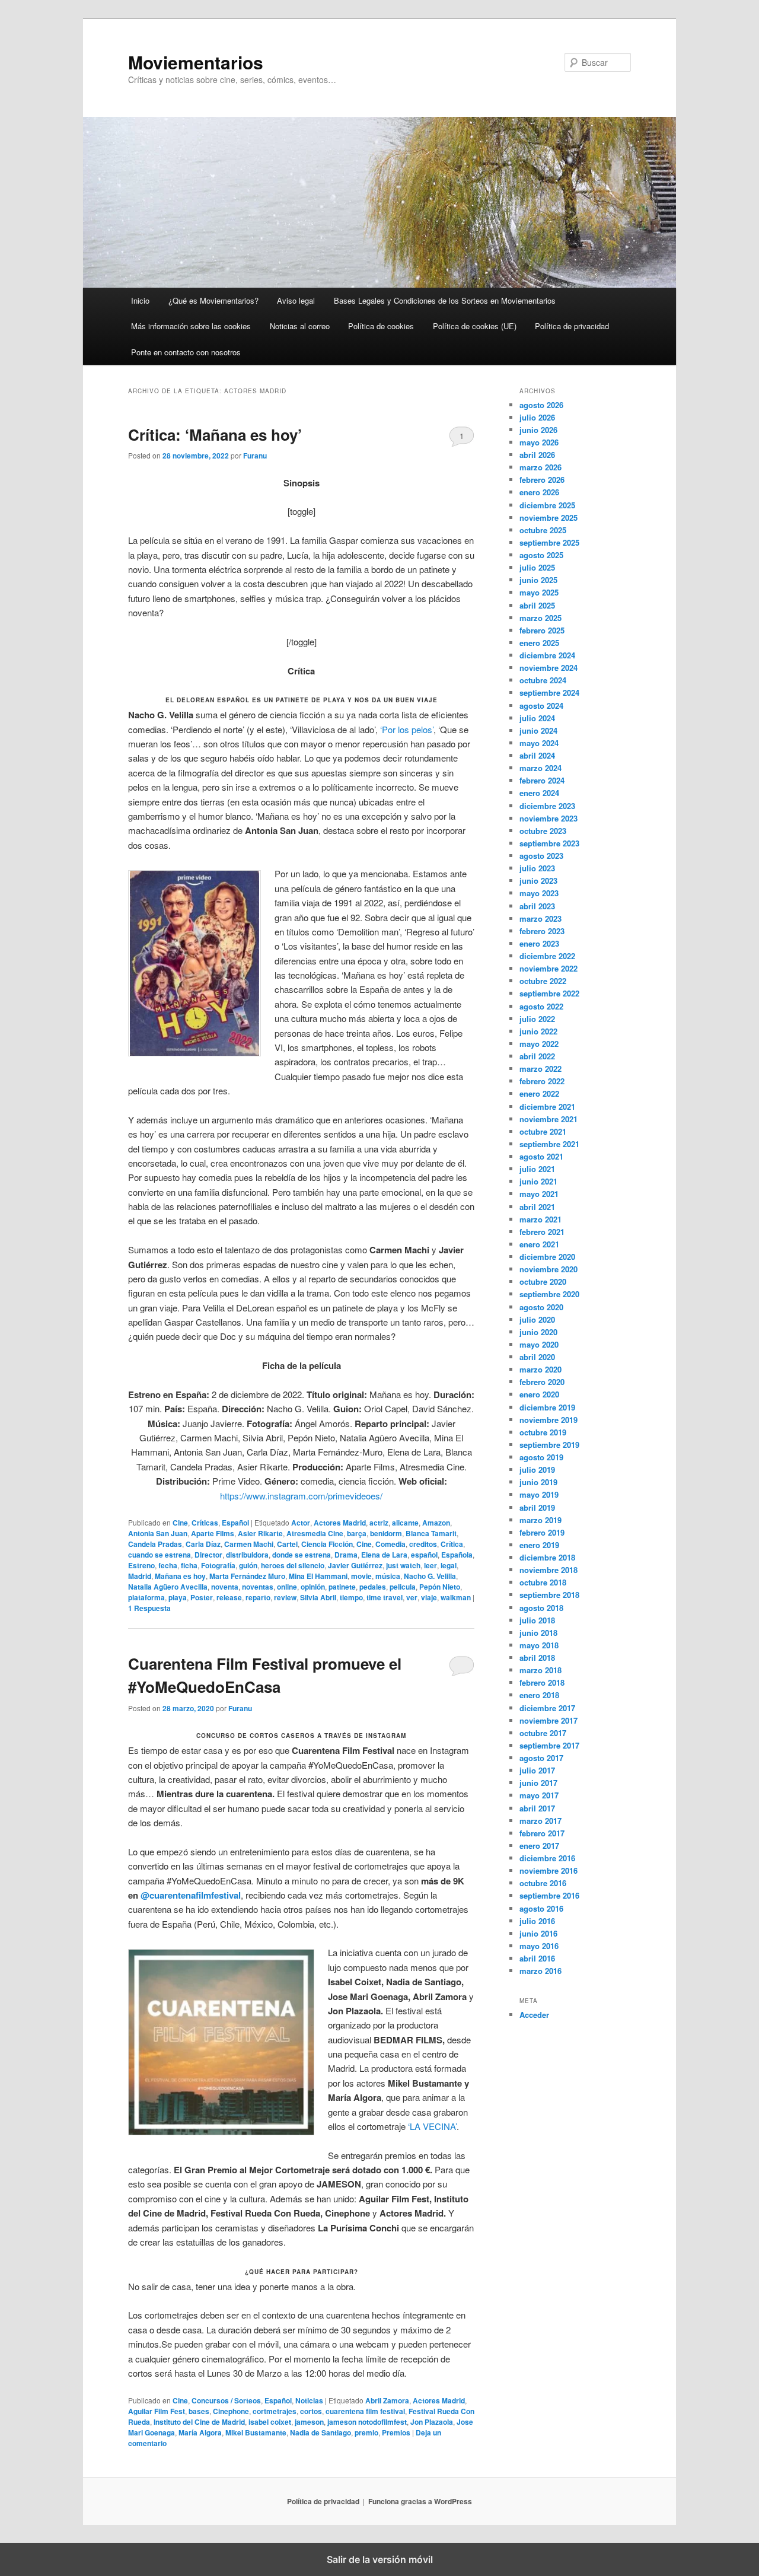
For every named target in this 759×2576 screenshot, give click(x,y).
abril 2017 (537, 1808)
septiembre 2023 (549, 843)
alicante (405, 1523)
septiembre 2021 (549, 1144)
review (285, 1597)
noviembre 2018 (548, 1570)
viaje (429, 1597)
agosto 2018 (541, 1608)
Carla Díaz (203, 1544)
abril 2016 (537, 1958)
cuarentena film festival (365, 2411)
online (287, 1587)
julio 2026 (537, 417)
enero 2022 (539, 1093)
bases (199, 2411)
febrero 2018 (542, 1682)
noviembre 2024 (548, 668)
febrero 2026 (542, 480)
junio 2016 (538, 1933)
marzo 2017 (540, 1821)
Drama (346, 1555)
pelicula (403, 1587)
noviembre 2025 (548, 518)
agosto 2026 (541, 405)
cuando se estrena (160, 1555)
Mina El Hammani (318, 1576)
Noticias (309, 2400)
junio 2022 (538, 1031)
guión (248, 1565)
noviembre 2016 (548, 1870)
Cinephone (231, 2411)
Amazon (436, 1523)
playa (178, 1597)
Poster (202, 1597)
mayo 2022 (539, 1044)
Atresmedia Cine (315, 1533)
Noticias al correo (300, 326)
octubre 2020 (543, 1281)
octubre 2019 (543, 1432)
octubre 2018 (543, 1582)
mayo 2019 (539, 1494)
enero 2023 (539, 943)
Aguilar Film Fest (157, 2411)
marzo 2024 (540, 768)
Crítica (452, 1544)
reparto (258, 1597)
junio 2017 (538, 1783)
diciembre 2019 (547, 1407)
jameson (309, 2422)
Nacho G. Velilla (430, 1576)
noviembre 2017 (548, 1720)
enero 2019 (539, 1545)
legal (449, 1565)
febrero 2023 (542, 931)
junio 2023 (538, 881)
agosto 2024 (541, 706)
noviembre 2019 (548, 1420)
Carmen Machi (249, 1544)
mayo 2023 (539, 893)
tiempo (351, 1597)
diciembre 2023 (547, 806)
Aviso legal (296, 300)
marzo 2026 (540, 467)
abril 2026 (537, 455)
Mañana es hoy (180, 1576)
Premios (396, 2432)
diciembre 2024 (547, 655)
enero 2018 (539, 1695)
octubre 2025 (543, 530)
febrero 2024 (542, 780)
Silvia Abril (318, 1597)
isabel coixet (270, 2422)
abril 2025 (537, 605)
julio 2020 (537, 1319)
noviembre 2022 (548, 968)
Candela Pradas (155, 1544)
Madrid (140, 1576)
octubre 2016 (543, 1883)
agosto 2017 (541, 1758)
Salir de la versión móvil (380, 2559)
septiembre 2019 (549, 1445)
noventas (258, 1587)
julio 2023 (537, 868)
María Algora (200, 2432)
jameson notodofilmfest (367, 2422)
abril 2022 (537, 1056)
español (424, 1555)
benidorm (386, 1533)
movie (361, 1576)
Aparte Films (213, 1533)
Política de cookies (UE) (475, 326)
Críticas (205, 1523)
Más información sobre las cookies (191, 326)
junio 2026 (538, 430)
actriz (379, 1523)
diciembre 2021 (547, 1106)
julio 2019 (537, 1470)
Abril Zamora (387, 2400)
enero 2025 (539, 643)
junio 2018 (538, 1633)
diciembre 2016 (547, 1858)
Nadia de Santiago (320, 2432)
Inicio (140, 300)
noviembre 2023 (548, 818)
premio (366, 2432)
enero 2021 (539, 1244)
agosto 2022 (541, 1006)
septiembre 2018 (549, 1595)
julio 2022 (537, 1019)
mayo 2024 (539, 743)
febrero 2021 (542, 1232)
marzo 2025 (540, 618)
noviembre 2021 (548, 1119)
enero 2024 (539, 793)
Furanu (255, 456)
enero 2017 (539, 1846)
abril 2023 (537, 906)
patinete (342, 1587)
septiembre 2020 (549, 1294)
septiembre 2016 (549, 1895)
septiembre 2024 (549, 692)
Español (235, 1523)
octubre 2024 (543, 680)
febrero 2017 (542, 1833)
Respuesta (149, 1608)
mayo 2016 (539, 1946)
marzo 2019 (540, 1520)
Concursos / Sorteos (226, 2400)
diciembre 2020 (547, 1257)
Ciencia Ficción (327, 1544)
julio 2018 (537, 1620)
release (229, 1597)
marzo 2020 (540, 1369)
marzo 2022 (540, 1069)
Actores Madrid (340, 1523)
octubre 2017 (543, 1733)
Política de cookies (381, 326)
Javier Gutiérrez (355, 1565)
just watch (403, 1565)
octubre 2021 (543, 1131)
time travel (385, 1597)
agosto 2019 (541, 1457)
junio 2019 (538, 1482)
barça (357, 1533)
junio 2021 (538, 1181)
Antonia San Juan (158, 1533)
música (388, 1576)
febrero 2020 (542, 1382)
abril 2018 (537, 1658)
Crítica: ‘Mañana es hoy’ (215, 434)
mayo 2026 (539, 442)
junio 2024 (538, 730)
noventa (225, 1587)
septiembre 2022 (549, 993)
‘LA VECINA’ (432, 2126)
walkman (456, 1597)
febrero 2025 (542, 630)
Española (457, 1555)
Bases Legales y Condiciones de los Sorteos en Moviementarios (445, 300)
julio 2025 (537, 567)
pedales (373, 1587)
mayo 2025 (539, 592)
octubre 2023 (543, 831)
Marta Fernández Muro (247, 1576)
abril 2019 (537, 1507)
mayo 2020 (539, 1344)
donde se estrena (302, 1555)
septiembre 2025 (549, 542)
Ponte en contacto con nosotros (186, 352)
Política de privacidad (572, 326)
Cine (180, 1523)
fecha (168, 1565)
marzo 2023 (540, 918)
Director (208, 1555)
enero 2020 (539, 1394)
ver (412, 1597)
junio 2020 (538, 1332)
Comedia (390, 1544)
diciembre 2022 (547, 956)
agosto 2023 (541, 856)
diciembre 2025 (547, 505)
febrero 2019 (542, 1532)
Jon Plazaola (432, 2422)
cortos (311, 2411)
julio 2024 (537, 718)
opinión (313, 1587)
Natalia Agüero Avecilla (168, 1587)
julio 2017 (537, 1770)
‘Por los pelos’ (407, 729)
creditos (423, 1544)
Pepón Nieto (440, 1587)
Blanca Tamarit (431, 1533)
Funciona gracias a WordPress (420, 2501)
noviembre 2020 (548, 1269)
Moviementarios (196, 62)
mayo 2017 (539, 1795)
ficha (189, 1565)
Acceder (534, 2015)
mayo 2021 (539, 1194)
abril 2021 (537, 1207)
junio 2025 (538, 580)
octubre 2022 (543, 981)
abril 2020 (537, 1357)
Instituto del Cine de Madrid (199, 2422)
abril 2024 (537, 755)
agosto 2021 (541, 1156)
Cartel (287, 1544)
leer (430, 1565)
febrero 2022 (542, 1081)
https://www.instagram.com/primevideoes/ (301, 1496)
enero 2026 (539, 492)
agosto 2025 (541, 555)
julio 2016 (537, 1921)
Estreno (141, 1565)
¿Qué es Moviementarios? (213, 300)
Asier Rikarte (260, 1533)
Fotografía (218, 1565)
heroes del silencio (293, 1565)
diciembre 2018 (547, 1557)
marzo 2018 (540, 1670)
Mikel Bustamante (256, 2432)
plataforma (146, 1597)
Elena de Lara (384, 1555)
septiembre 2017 (549, 1745)
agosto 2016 (541, 1908)
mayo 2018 (539, 1645)
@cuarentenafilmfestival (191, 1895)
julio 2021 (537, 1169)
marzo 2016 (540, 1971)
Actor (301, 1523)
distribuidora (247, 1555)
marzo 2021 (540, 1219)
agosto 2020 (541, 1307)
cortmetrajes (275, 2411)
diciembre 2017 (547, 1708)
